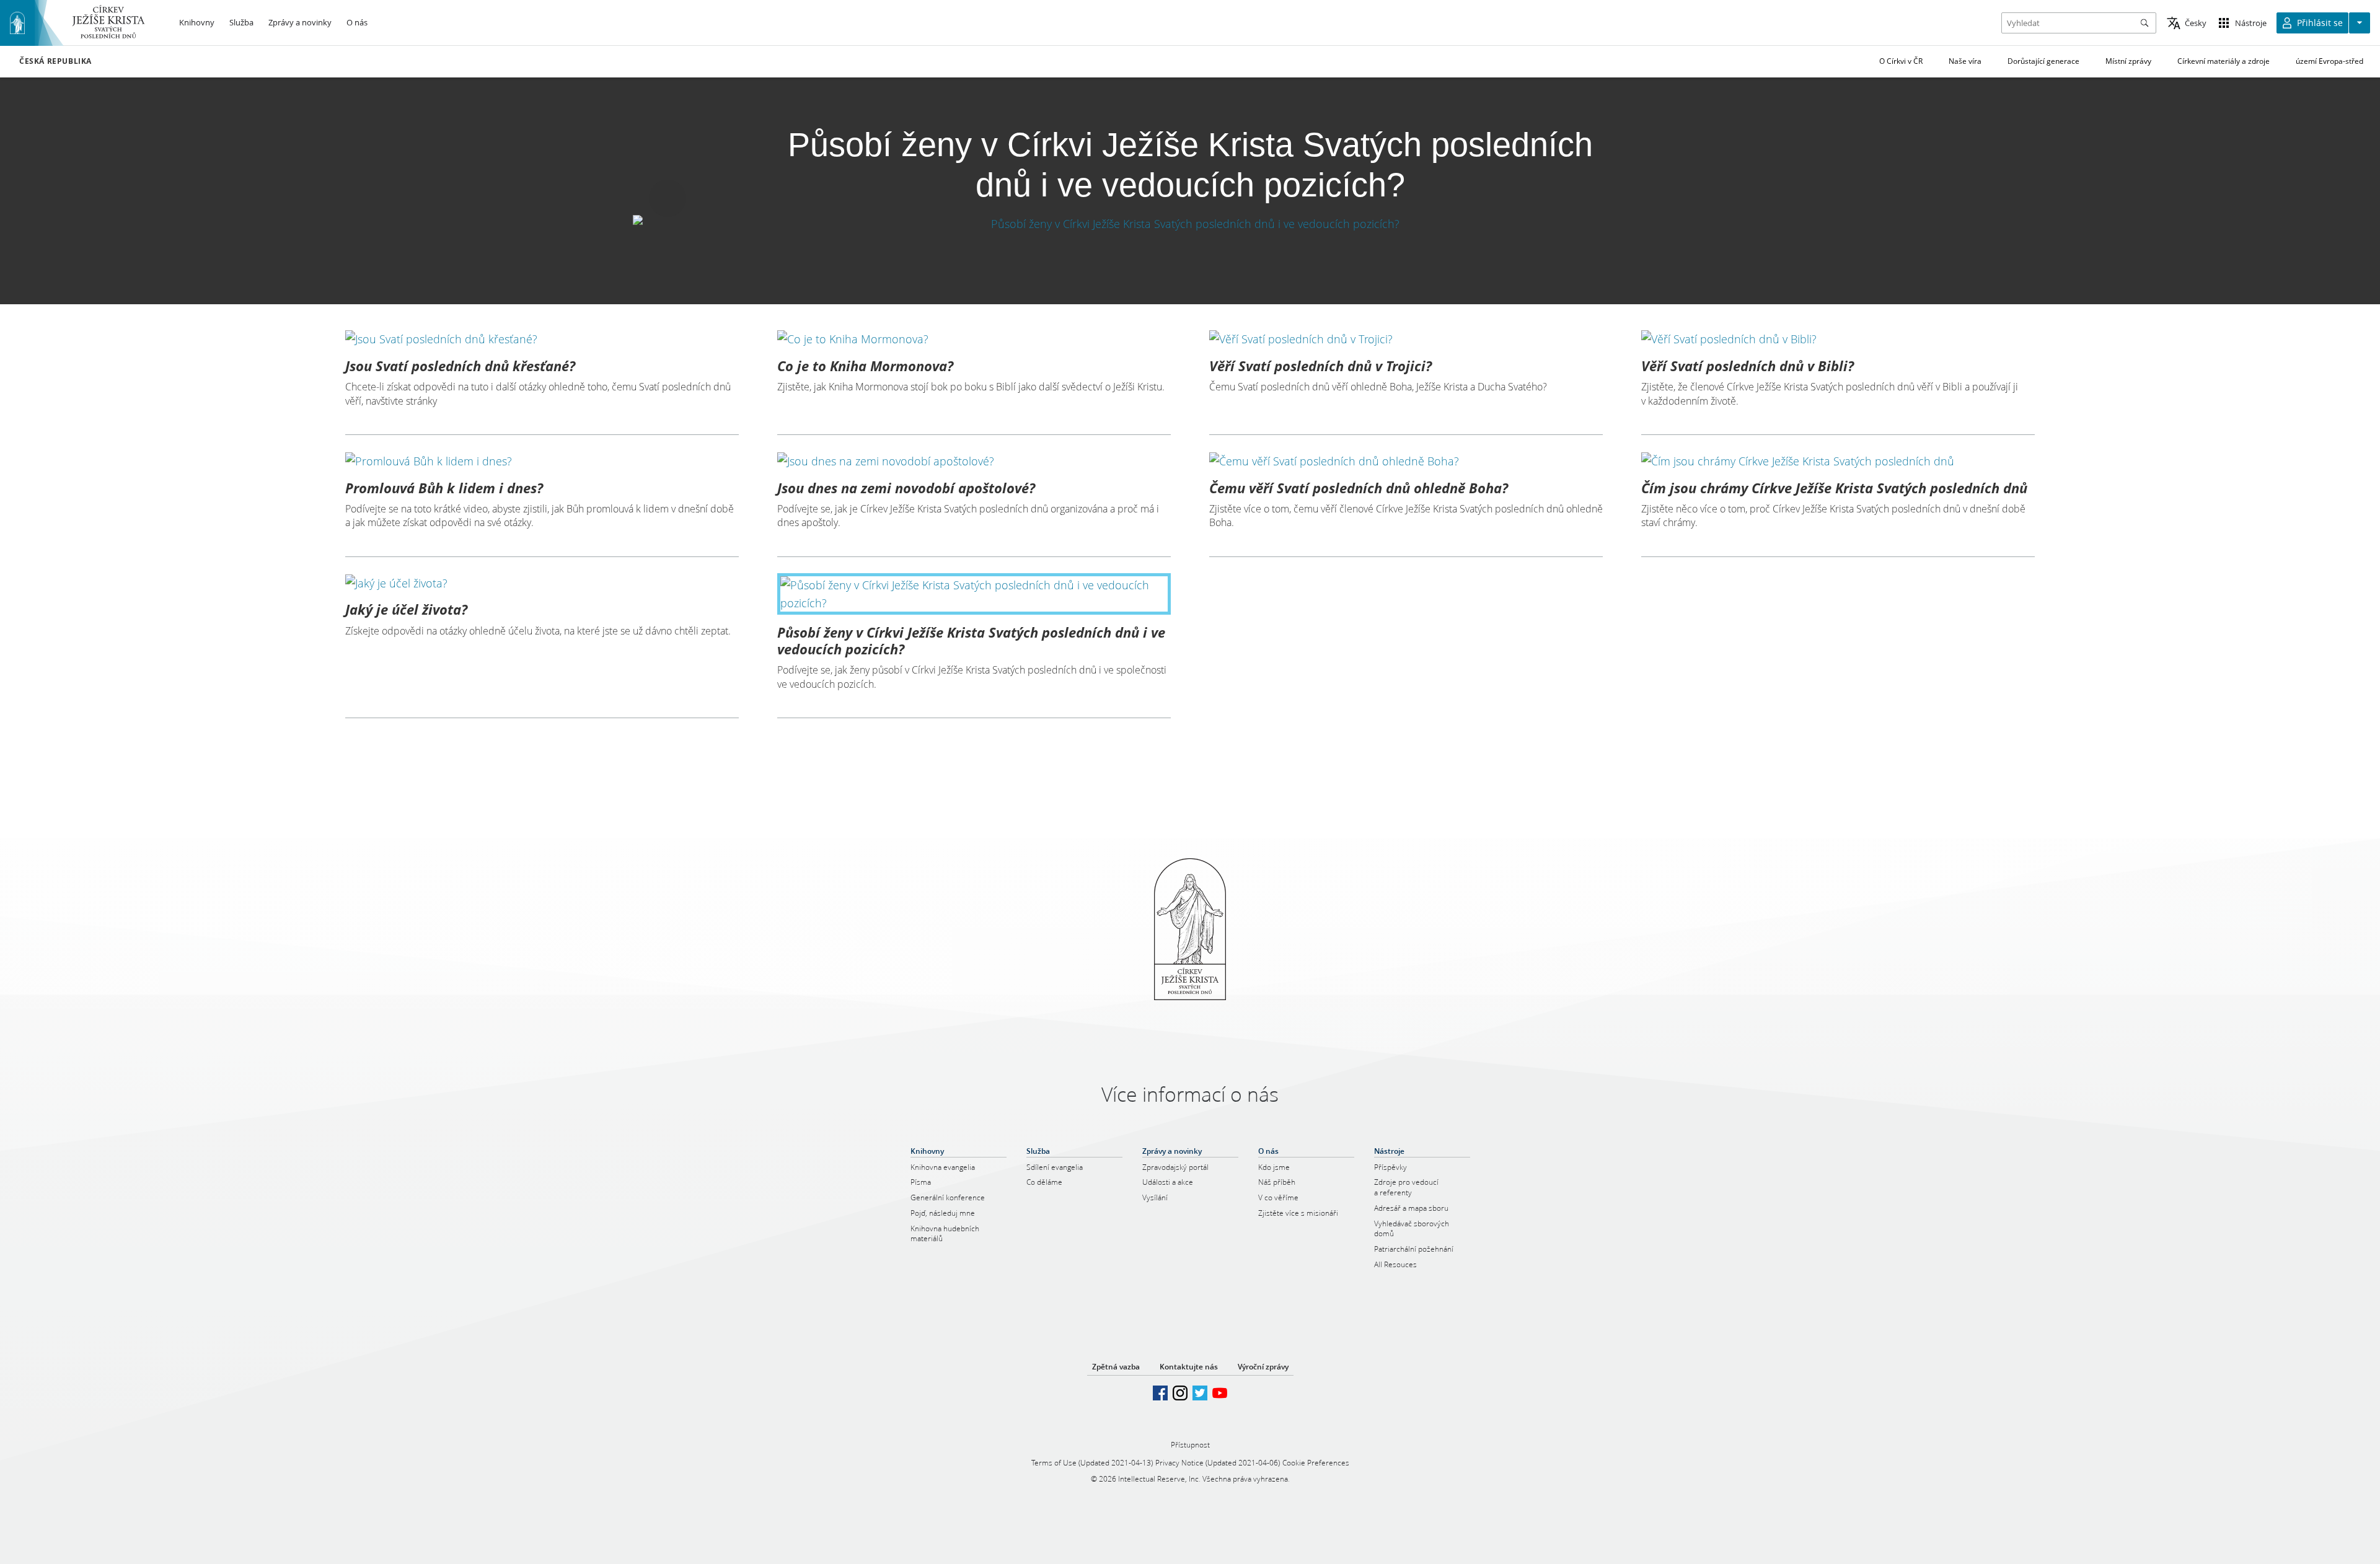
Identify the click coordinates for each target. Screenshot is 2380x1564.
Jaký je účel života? (406, 609)
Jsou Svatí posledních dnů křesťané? (460, 366)
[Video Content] (1190, 224)
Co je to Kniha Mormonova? (865, 366)
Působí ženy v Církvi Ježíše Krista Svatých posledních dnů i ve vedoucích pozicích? (971, 640)
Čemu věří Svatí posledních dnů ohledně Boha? (1359, 488)
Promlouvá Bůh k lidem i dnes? (444, 488)
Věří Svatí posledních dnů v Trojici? (1320, 366)
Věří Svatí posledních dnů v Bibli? (1748, 366)
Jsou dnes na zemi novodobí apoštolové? (906, 488)
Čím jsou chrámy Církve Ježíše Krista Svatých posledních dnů (1834, 488)
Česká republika (55, 61)
